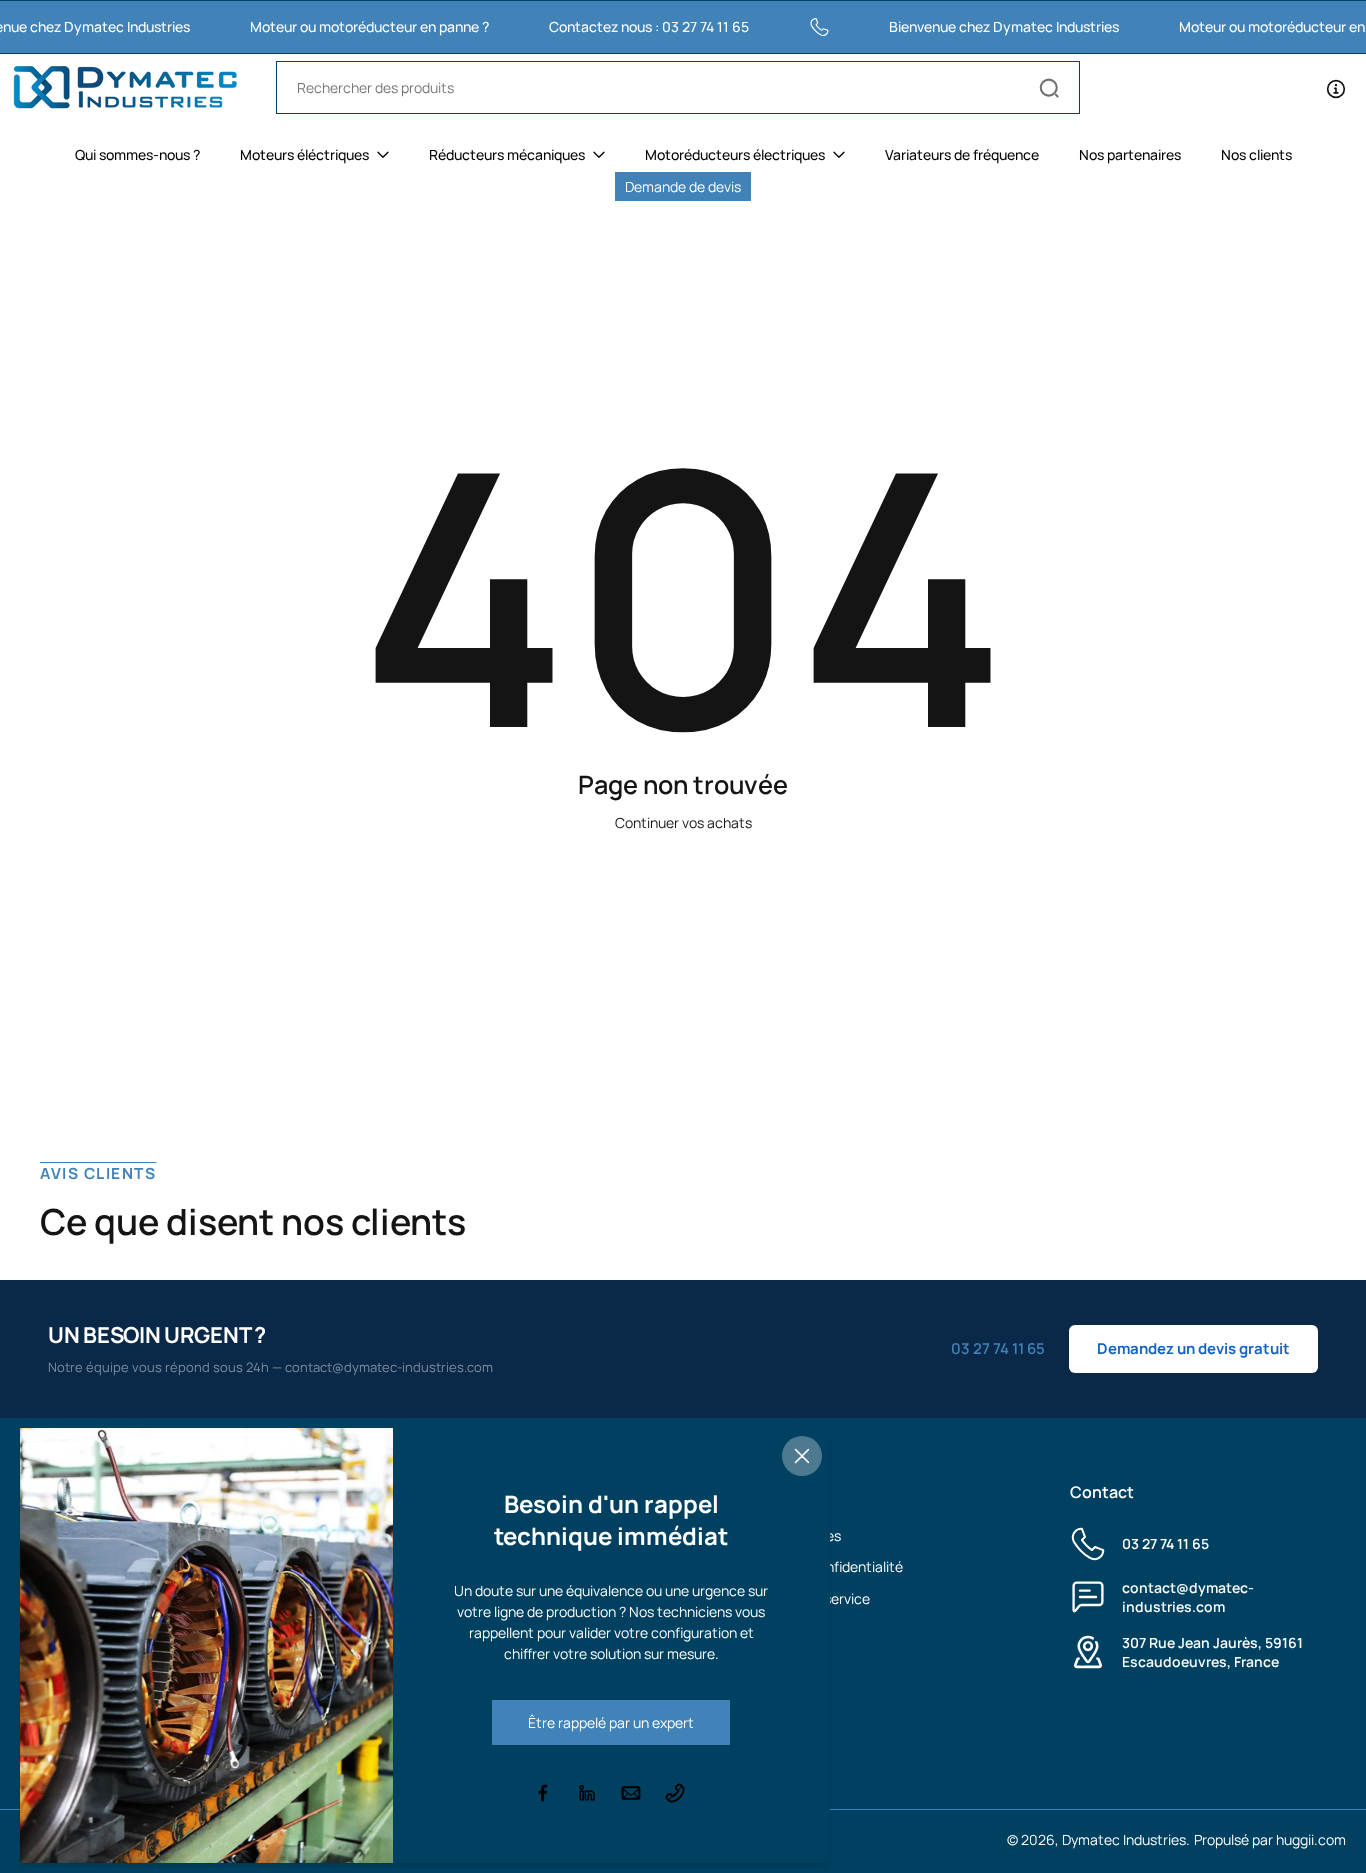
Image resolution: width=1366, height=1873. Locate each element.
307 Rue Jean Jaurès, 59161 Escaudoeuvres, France (1212, 1652)
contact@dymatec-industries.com (1188, 1597)
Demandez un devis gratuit (1193, 1348)
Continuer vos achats (683, 822)
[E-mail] (631, 1793)
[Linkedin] (587, 1793)
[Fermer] (802, 1456)
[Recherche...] (1049, 88)
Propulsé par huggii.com (1270, 1839)
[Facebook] (543, 1793)
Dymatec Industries (1124, 1839)
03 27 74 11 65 (1165, 1543)
